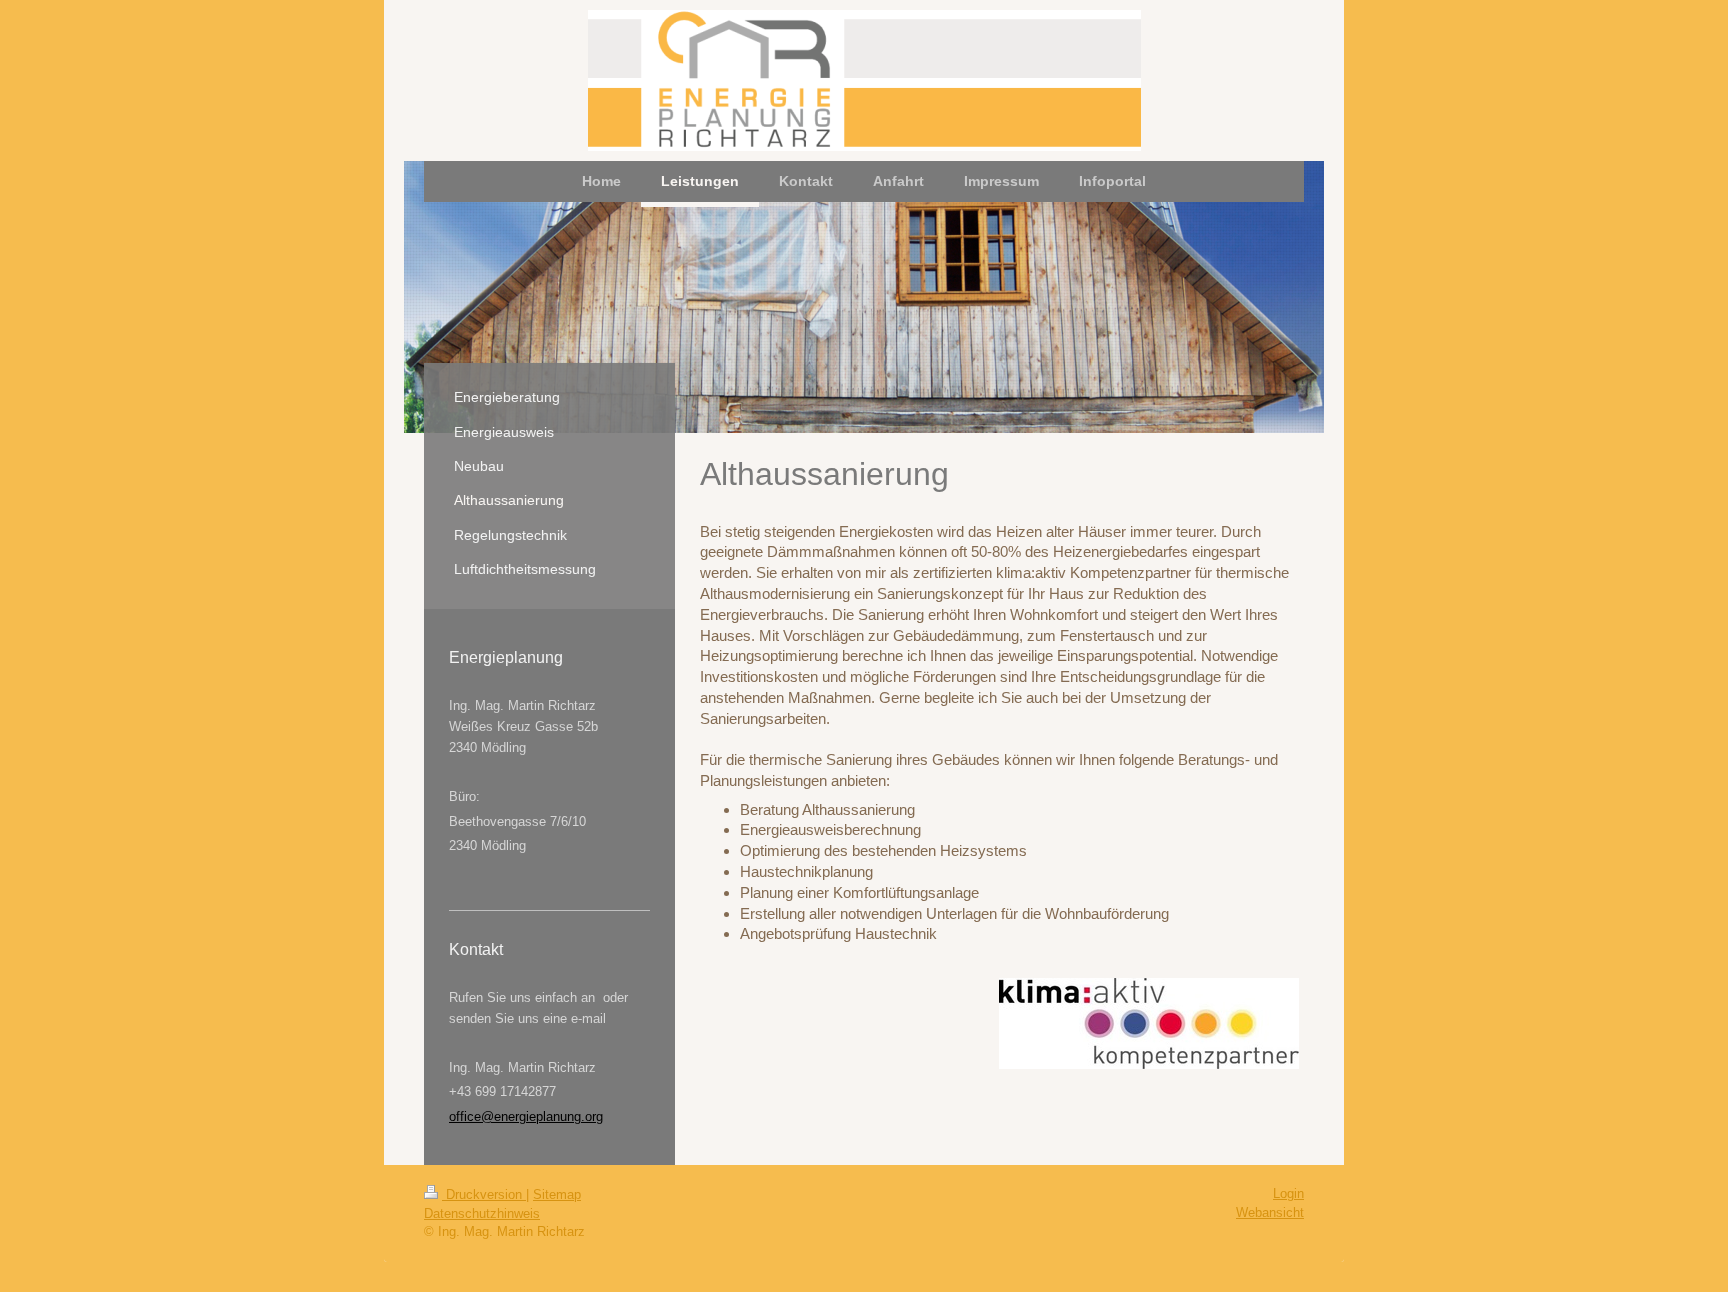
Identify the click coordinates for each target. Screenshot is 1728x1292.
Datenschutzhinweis (482, 1213)
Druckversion (484, 1194)
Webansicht (1270, 1212)
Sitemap (557, 1194)
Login (1288, 1193)
